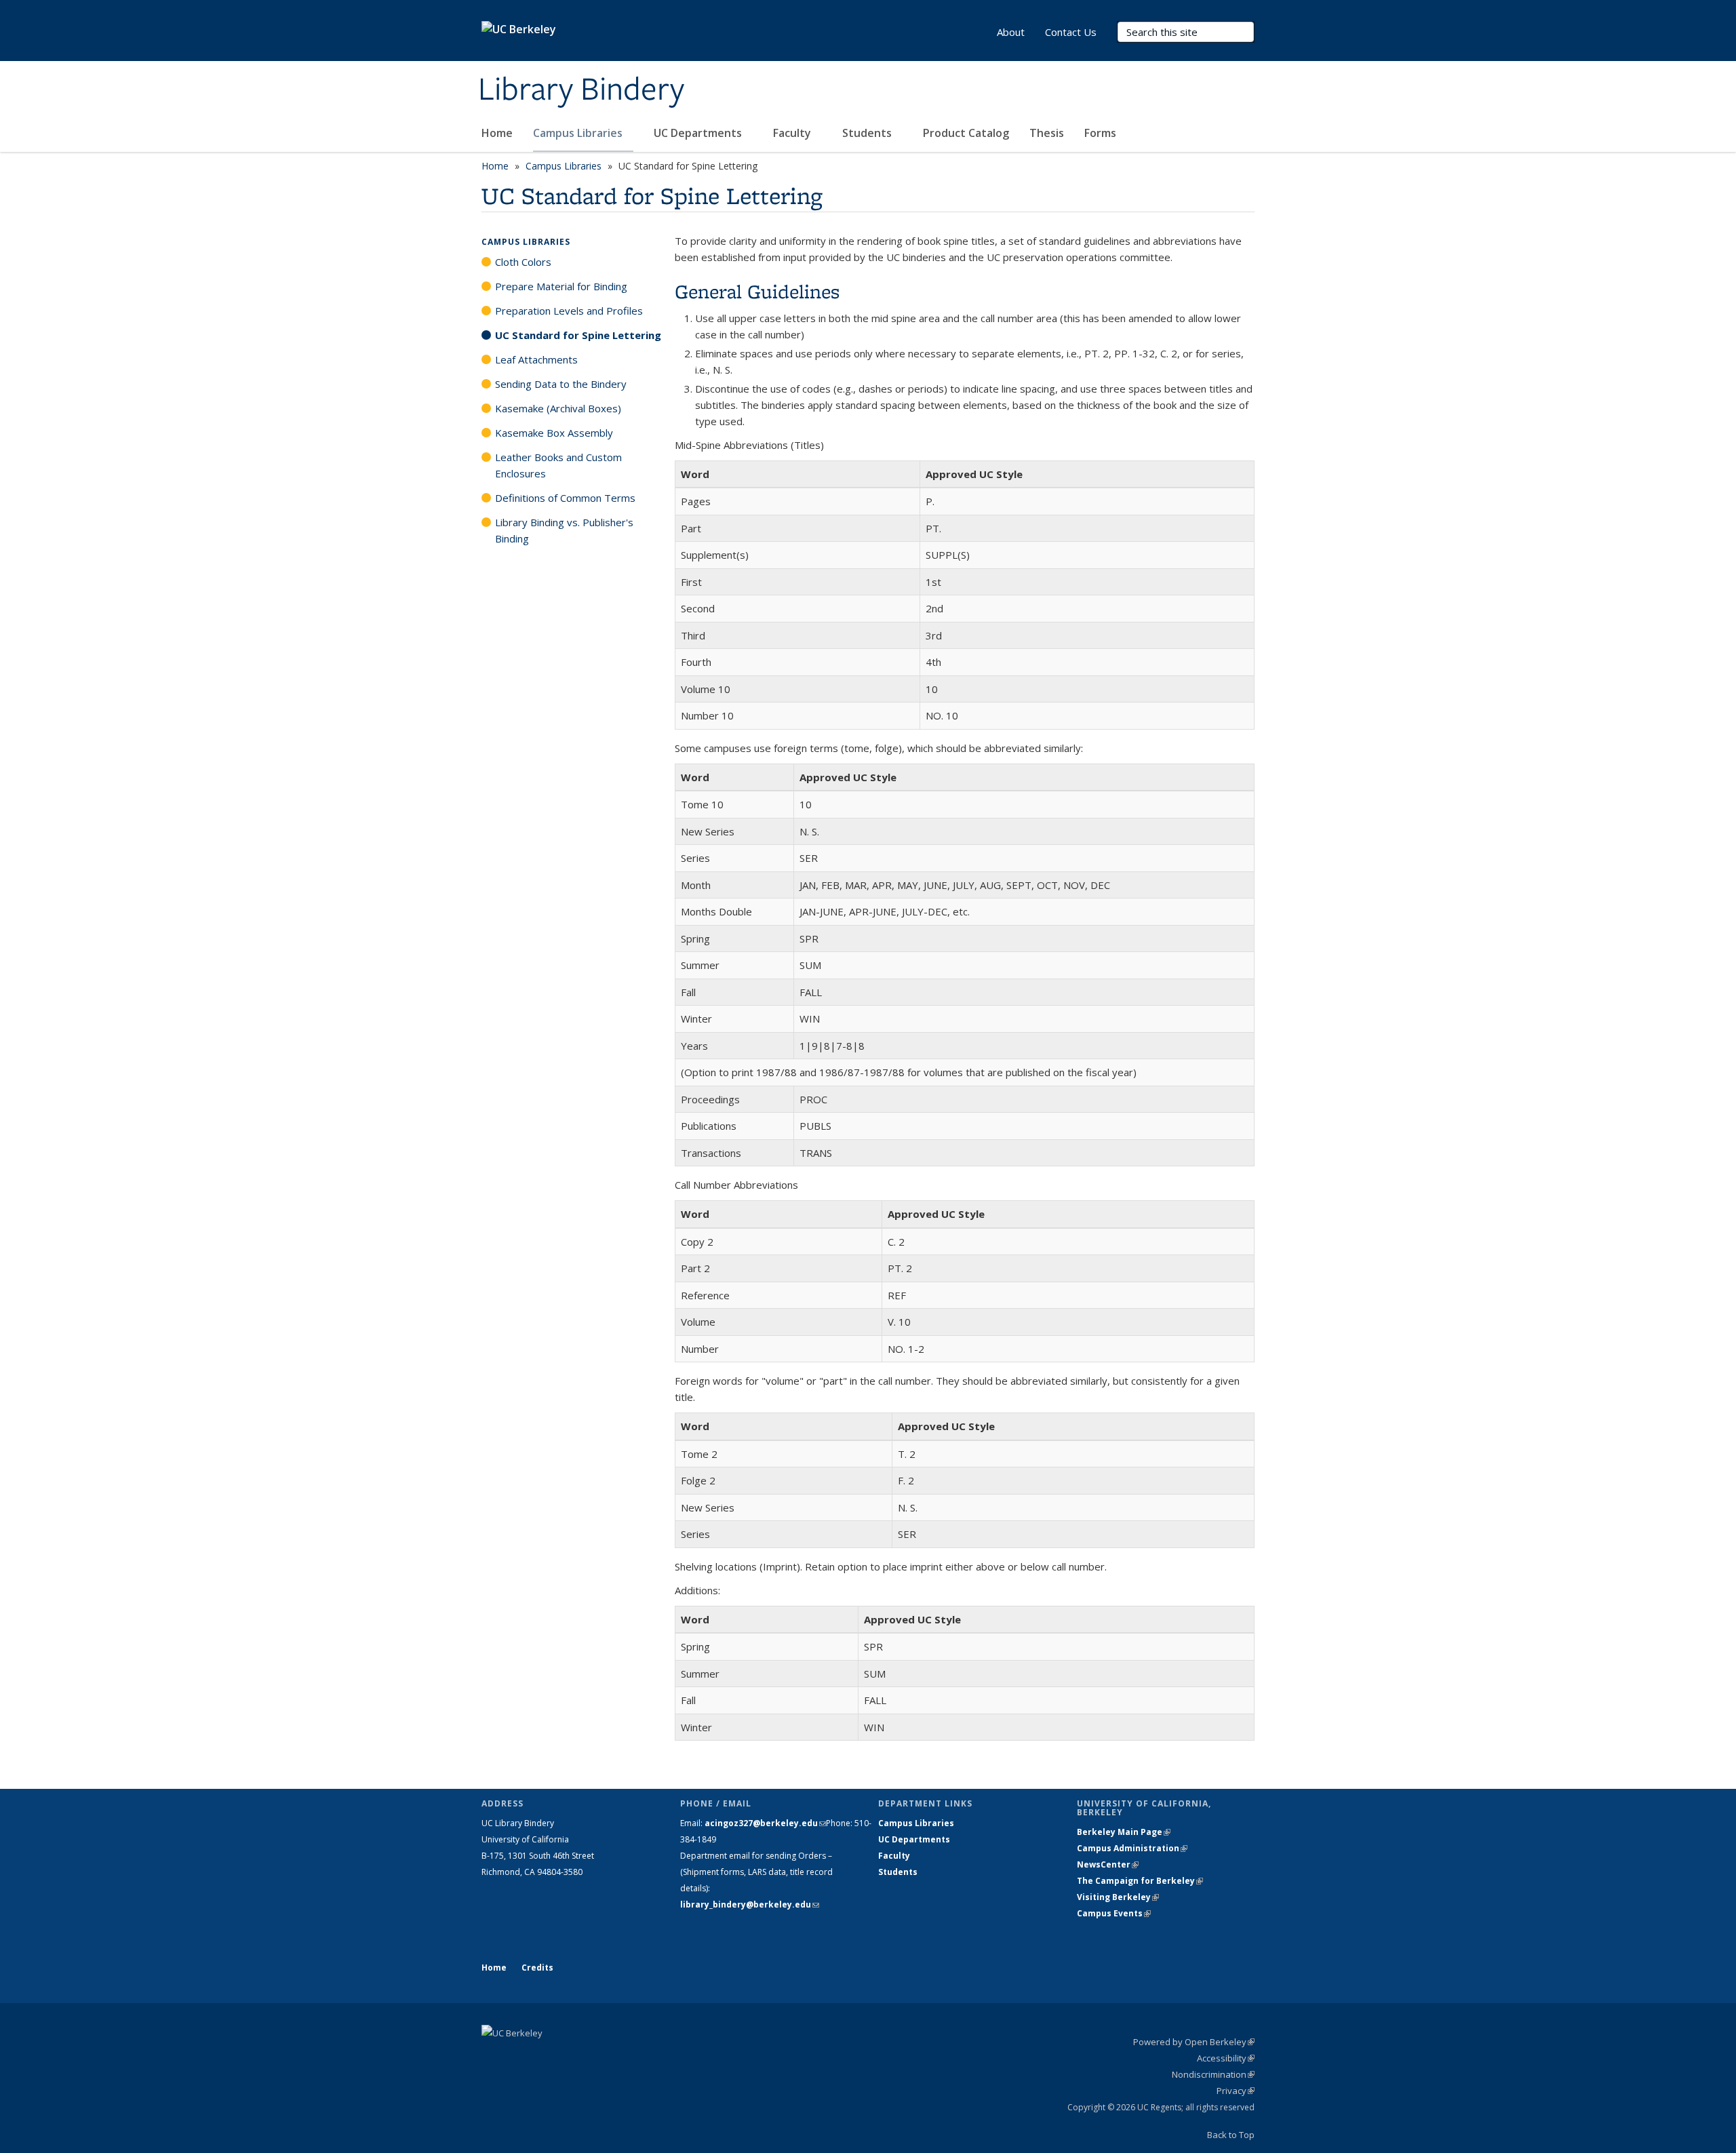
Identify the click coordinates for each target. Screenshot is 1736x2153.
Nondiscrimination (1213, 2074)
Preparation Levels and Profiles (569, 311)
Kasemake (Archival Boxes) (558, 408)
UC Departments (699, 133)
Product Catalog (966, 133)
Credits (537, 1968)
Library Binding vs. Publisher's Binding (564, 530)
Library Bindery (581, 90)
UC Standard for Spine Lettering (578, 335)
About (1011, 32)
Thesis (1047, 133)
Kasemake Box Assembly (554, 433)
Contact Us (1071, 32)
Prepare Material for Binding (561, 286)
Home (497, 133)
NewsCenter (1108, 1864)
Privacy (1236, 2091)
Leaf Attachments (536, 359)
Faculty (793, 133)
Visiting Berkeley (1118, 1897)
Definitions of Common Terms (565, 498)
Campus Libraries (579, 133)
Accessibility (1226, 2058)
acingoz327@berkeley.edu (765, 1823)
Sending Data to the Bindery (561, 384)
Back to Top (1231, 2135)
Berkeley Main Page (1124, 1832)
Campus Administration (1132, 1848)
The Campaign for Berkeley (1140, 1881)
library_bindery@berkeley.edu (750, 1904)
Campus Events (1114, 1913)
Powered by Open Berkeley (1194, 2042)
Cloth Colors (523, 262)
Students (868, 133)
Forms (1100, 133)
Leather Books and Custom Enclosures (558, 465)
